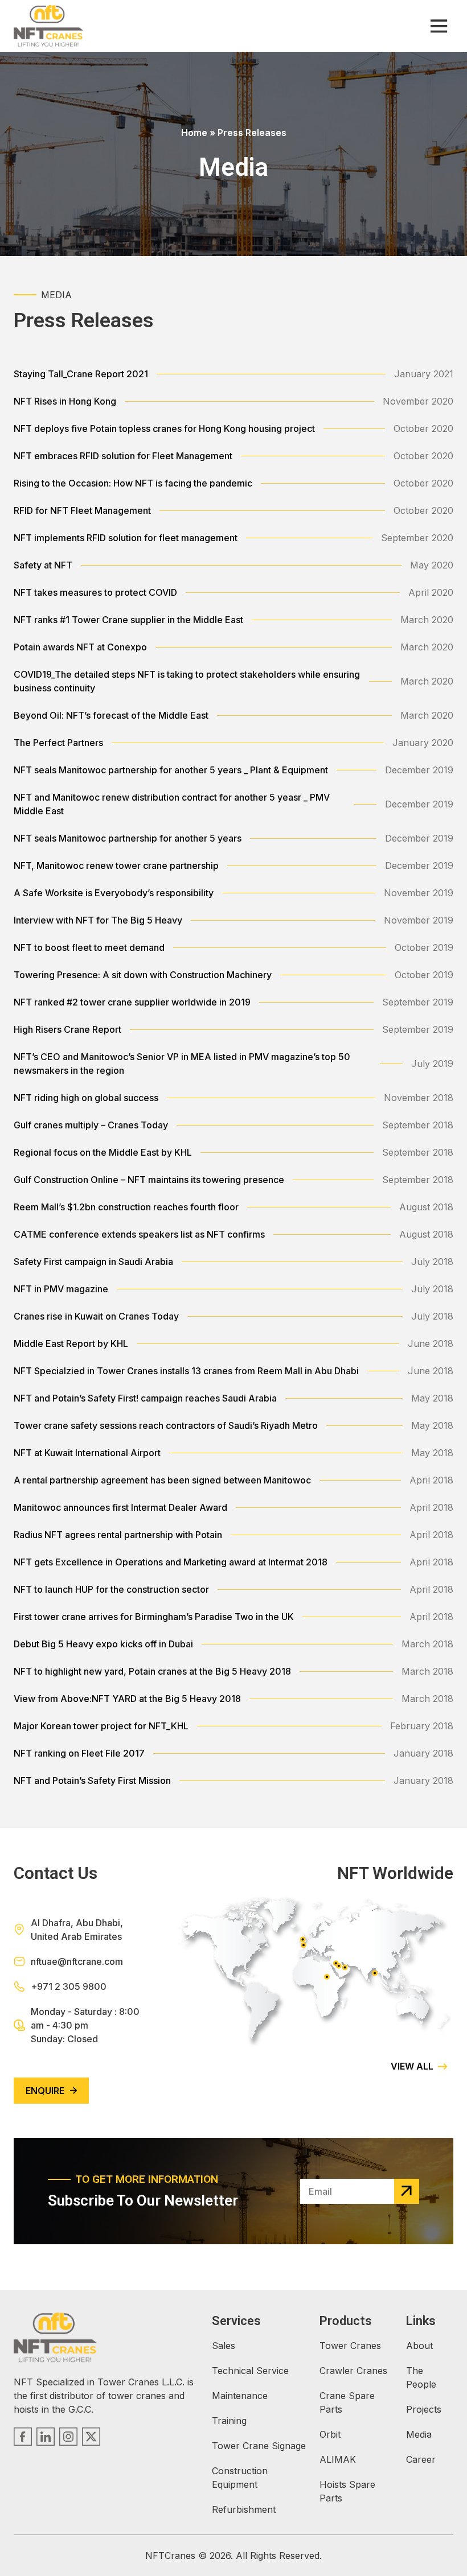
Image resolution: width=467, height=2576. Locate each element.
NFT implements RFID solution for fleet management (126, 538)
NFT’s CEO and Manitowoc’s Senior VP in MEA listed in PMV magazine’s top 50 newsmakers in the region (182, 1064)
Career (421, 2459)
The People (421, 2377)
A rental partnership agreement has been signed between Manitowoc (162, 1480)
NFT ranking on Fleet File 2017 (79, 1753)
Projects (424, 2409)
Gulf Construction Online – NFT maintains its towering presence (149, 1180)
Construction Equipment (240, 2478)
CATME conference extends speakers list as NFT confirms (139, 1234)
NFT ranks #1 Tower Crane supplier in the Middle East (128, 620)
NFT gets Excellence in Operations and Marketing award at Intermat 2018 (171, 1562)
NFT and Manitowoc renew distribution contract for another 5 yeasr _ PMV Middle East (172, 804)
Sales (224, 2346)
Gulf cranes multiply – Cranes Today (91, 1125)
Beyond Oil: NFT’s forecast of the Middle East (111, 715)
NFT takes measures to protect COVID (95, 592)
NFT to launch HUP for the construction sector (111, 1589)
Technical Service (250, 2371)
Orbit (330, 2434)
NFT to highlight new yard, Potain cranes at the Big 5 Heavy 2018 (152, 1671)
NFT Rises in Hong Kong (65, 401)
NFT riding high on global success (86, 1098)
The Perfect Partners (58, 743)
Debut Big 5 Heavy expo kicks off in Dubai (103, 1644)
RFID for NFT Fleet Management (82, 510)
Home (194, 133)
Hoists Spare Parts (347, 2491)
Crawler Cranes (353, 2371)
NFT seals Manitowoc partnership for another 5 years (128, 838)
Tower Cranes (350, 2346)
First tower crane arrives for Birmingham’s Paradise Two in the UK (154, 1617)
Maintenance (240, 2396)
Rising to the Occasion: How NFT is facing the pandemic (133, 483)
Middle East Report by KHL (71, 1343)
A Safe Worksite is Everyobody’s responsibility (114, 893)
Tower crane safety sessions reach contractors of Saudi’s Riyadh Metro (166, 1425)
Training (229, 2421)
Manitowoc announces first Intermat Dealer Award (120, 1507)
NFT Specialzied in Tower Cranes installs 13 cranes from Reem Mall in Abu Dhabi (186, 1371)
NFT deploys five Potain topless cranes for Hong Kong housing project (164, 428)
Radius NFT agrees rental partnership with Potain (118, 1535)
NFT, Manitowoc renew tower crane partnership (116, 865)
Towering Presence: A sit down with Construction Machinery (143, 975)
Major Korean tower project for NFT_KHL (101, 1726)
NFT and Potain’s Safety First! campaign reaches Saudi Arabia (145, 1398)
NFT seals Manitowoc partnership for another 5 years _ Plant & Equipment (171, 770)
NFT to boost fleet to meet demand (89, 947)
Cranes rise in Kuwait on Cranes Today (96, 1316)
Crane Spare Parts (347, 2402)
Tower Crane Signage (259, 2446)
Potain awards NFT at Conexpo (80, 647)
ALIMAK (338, 2459)
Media (419, 2434)
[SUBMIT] (407, 2191)
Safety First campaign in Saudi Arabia (93, 1262)
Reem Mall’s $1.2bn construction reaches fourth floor (126, 1207)
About (419, 2346)
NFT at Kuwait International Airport (87, 1453)
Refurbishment (244, 2509)
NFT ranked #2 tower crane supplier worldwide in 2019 (132, 1002)
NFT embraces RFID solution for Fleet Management (123, 456)
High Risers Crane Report (67, 1029)
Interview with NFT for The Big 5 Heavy (98, 920)
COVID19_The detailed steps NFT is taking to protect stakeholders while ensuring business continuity (187, 681)
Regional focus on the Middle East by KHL (103, 1152)
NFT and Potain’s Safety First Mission (92, 1780)
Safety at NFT (43, 565)
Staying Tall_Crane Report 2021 (81, 374)
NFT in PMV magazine (61, 1289)
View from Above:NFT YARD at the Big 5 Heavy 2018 (127, 1699)
